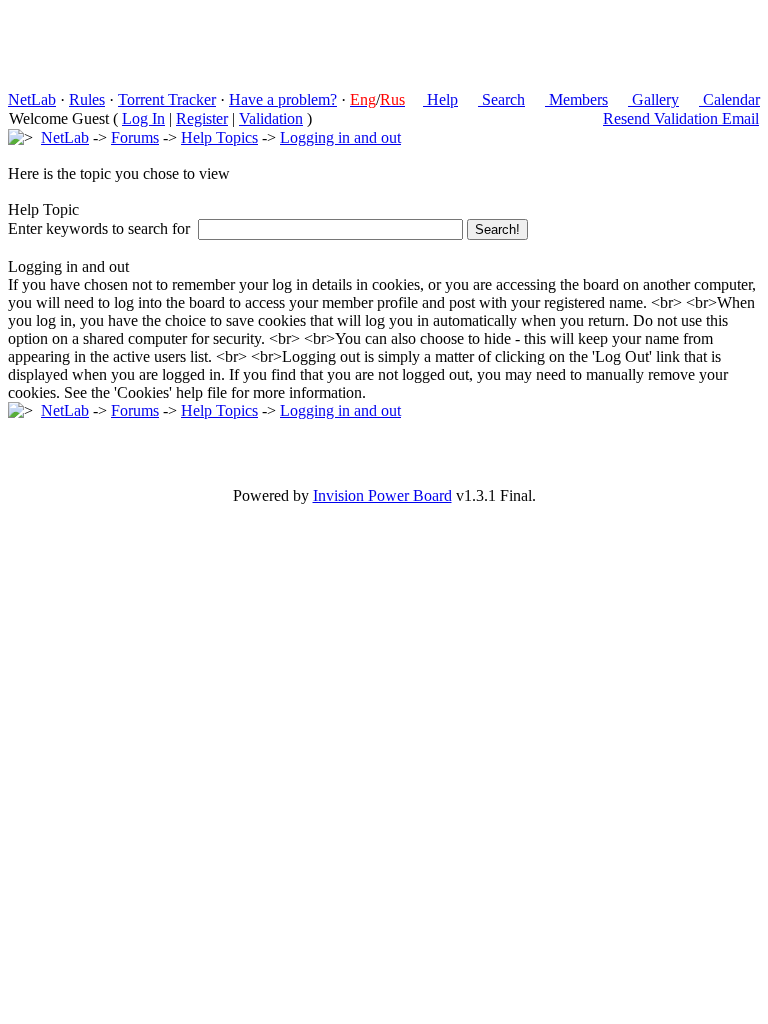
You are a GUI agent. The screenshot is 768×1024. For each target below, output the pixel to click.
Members (576, 99)
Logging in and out (340, 137)
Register (202, 118)
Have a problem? (283, 99)
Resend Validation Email (681, 118)
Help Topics (219, 137)
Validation (271, 118)
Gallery (653, 99)
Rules (87, 99)
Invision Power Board (382, 495)
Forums (135, 137)
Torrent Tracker (167, 99)
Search (501, 99)
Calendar (729, 99)
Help (440, 99)
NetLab (32, 99)
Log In (143, 118)
